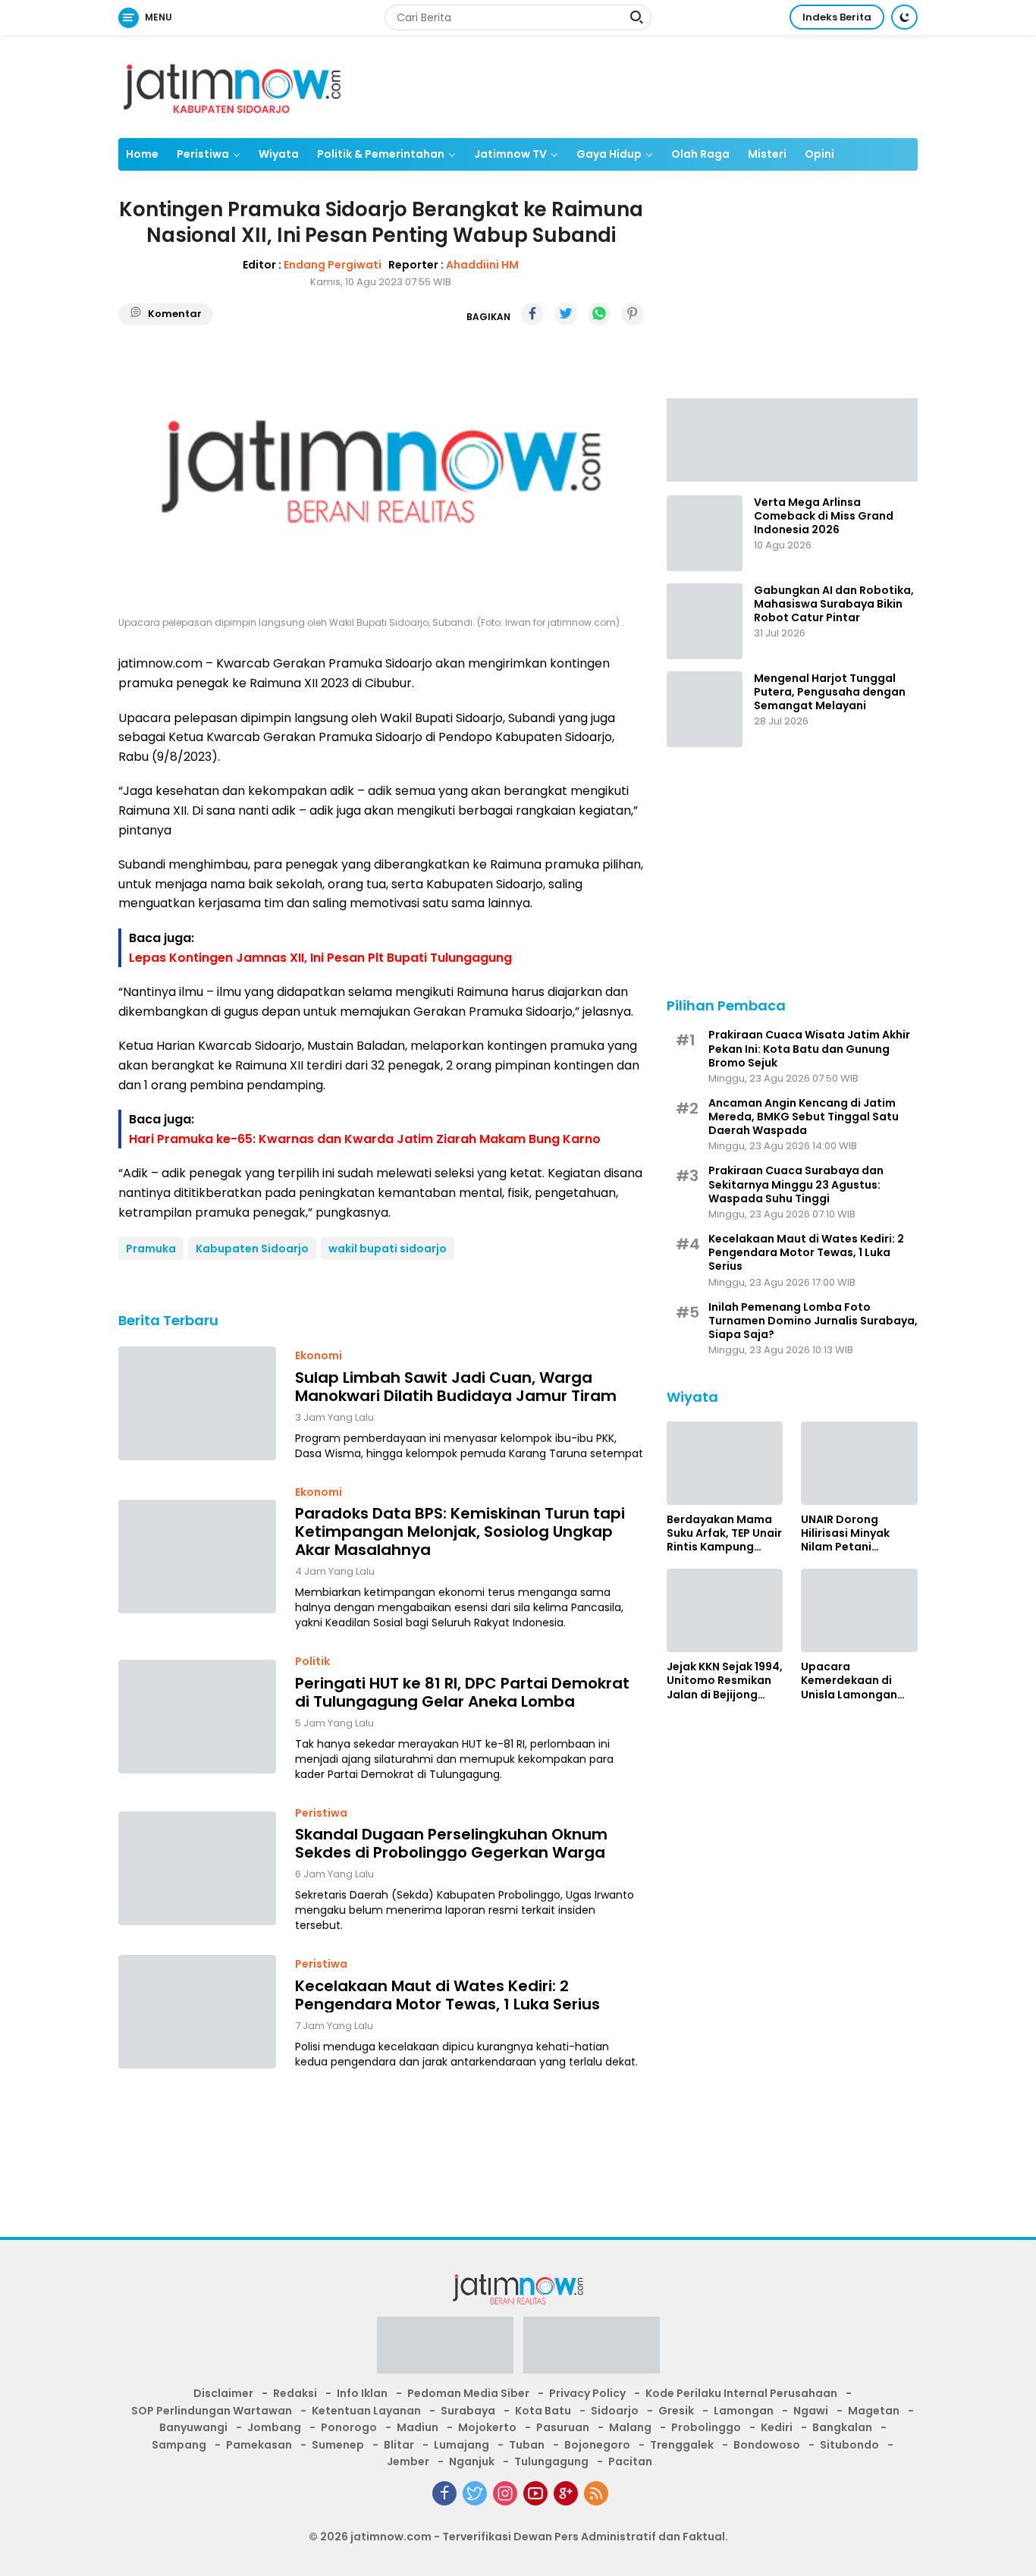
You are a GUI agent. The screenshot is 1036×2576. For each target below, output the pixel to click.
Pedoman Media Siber (468, 2393)
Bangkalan (842, 2427)
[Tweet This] (566, 314)
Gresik (676, 2411)
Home (142, 154)
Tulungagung (551, 2461)
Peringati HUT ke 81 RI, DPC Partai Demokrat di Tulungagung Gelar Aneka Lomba (462, 1692)
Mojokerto (487, 2427)
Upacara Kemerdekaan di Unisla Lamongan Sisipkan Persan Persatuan (849, 1681)
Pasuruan (563, 2427)
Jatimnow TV (510, 154)
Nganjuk (472, 2461)
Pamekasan (259, 2445)
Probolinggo (706, 2427)
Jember (408, 2461)
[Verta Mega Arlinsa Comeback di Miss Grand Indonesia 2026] (705, 533)
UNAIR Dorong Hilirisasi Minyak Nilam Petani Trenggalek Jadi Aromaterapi (846, 1533)
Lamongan (744, 2411)
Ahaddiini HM (482, 264)
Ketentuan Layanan (366, 2411)
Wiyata (279, 154)
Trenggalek (682, 2445)
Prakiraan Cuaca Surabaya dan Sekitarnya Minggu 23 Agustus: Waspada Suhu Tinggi (796, 1184)
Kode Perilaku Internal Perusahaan (741, 2393)
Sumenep (338, 2445)
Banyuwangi (193, 2427)
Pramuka (151, 1249)
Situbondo (849, 2445)
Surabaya (468, 2411)
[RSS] (596, 2493)
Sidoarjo (615, 2411)
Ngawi (811, 2411)
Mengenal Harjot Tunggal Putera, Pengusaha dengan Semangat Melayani (830, 692)
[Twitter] (475, 2493)
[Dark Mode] (904, 17)
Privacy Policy (587, 2393)
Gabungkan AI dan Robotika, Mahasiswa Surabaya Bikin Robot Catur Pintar (834, 604)
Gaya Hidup (609, 154)
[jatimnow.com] (232, 86)
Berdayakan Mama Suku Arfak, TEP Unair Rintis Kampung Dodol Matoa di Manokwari (724, 1533)
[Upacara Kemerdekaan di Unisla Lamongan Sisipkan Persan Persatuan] (859, 1610)
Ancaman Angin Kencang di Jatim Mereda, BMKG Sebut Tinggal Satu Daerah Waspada (804, 1117)
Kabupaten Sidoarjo (252, 1249)
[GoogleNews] (566, 2493)
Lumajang (461, 2445)
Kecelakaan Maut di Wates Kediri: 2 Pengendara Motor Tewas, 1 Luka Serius (447, 1994)
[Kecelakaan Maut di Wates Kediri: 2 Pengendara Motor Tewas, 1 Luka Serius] (197, 2012)
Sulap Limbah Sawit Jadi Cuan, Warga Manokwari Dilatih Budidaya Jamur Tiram (456, 1386)
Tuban (527, 2445)
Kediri (777, 2427)
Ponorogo (349, 2427)
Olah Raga (700, 154)
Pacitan (630, 2461)
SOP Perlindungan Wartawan (212, 2411)
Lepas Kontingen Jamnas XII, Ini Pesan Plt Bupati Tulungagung (320, 957)
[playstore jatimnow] (445, 2350)
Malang (630, 2427)
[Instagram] (505, 2493)
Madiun (418, 2427)
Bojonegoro (597, 2445)
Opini (819, 154)
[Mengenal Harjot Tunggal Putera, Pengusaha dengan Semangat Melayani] (705, 709)
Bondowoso (767, 2445)
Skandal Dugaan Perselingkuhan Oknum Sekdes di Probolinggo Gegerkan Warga (451, 1842)
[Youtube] (535, 2493)
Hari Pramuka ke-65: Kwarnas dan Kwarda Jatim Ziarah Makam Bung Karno (365, 1138)
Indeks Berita (837, 17)
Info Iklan (362, 2393)
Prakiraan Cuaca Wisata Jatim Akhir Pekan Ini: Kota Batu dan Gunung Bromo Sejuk (809, 1049)
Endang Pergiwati (333, 264)
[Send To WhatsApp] (599, 314)
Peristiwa (203, 154)
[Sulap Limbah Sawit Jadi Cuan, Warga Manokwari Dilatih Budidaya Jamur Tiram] (197, 1403)
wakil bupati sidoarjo (388, 1249)
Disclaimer (223, 2393)
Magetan (874, 2411)
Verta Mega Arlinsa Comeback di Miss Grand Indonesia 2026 (824, 516)
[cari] (636, 19)
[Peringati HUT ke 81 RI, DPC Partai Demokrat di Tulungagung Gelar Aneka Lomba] (197, 1717)
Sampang (179, 2445)
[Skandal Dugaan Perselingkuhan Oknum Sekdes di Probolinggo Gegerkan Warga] (197, 1868)
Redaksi (295, 2393)
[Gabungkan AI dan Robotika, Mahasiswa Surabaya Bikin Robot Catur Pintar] (705, 621)
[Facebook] (444, 2493)
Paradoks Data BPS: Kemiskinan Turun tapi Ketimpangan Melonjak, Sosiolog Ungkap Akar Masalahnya (460, 1531)
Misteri (767, 154)
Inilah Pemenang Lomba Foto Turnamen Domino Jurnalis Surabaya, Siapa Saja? (813, 1321)
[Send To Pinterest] (633, 314)
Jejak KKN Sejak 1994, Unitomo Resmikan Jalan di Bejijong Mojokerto (725, 1681)
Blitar (399, 2445)
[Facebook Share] (532, 314)
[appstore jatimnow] (592, 2350)
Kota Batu (543, 2411)
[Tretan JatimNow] (792, 438)
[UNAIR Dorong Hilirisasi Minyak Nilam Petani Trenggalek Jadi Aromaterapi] (859, 1463)
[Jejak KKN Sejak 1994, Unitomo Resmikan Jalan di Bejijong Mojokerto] (725, 1610)
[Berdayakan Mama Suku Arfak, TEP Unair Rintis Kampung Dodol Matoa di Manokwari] (725, 1463)
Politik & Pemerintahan (381, 154)
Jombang (274, 2427)
